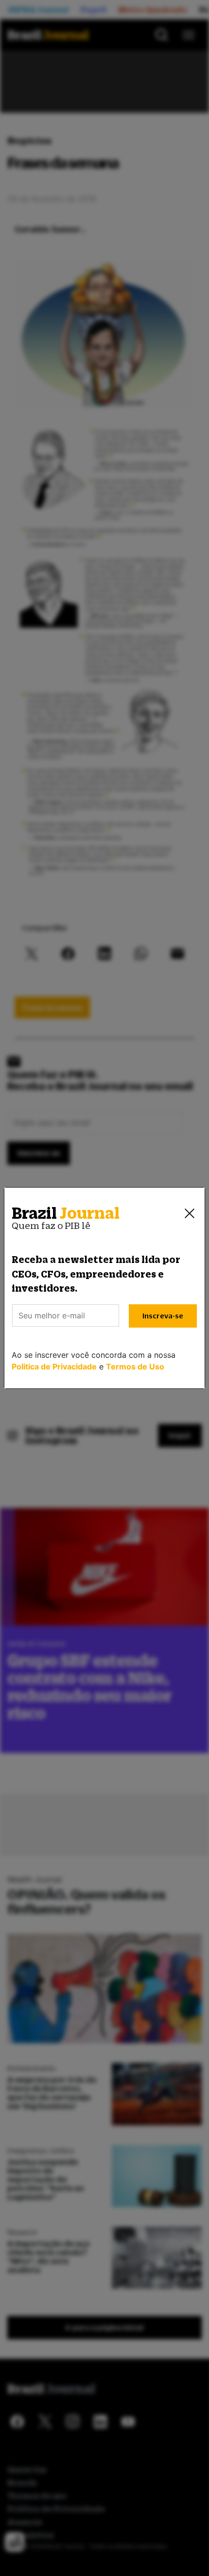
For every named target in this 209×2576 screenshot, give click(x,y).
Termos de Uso (135, 1367)
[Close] (190, 1213)
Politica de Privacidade (54, 1367)
